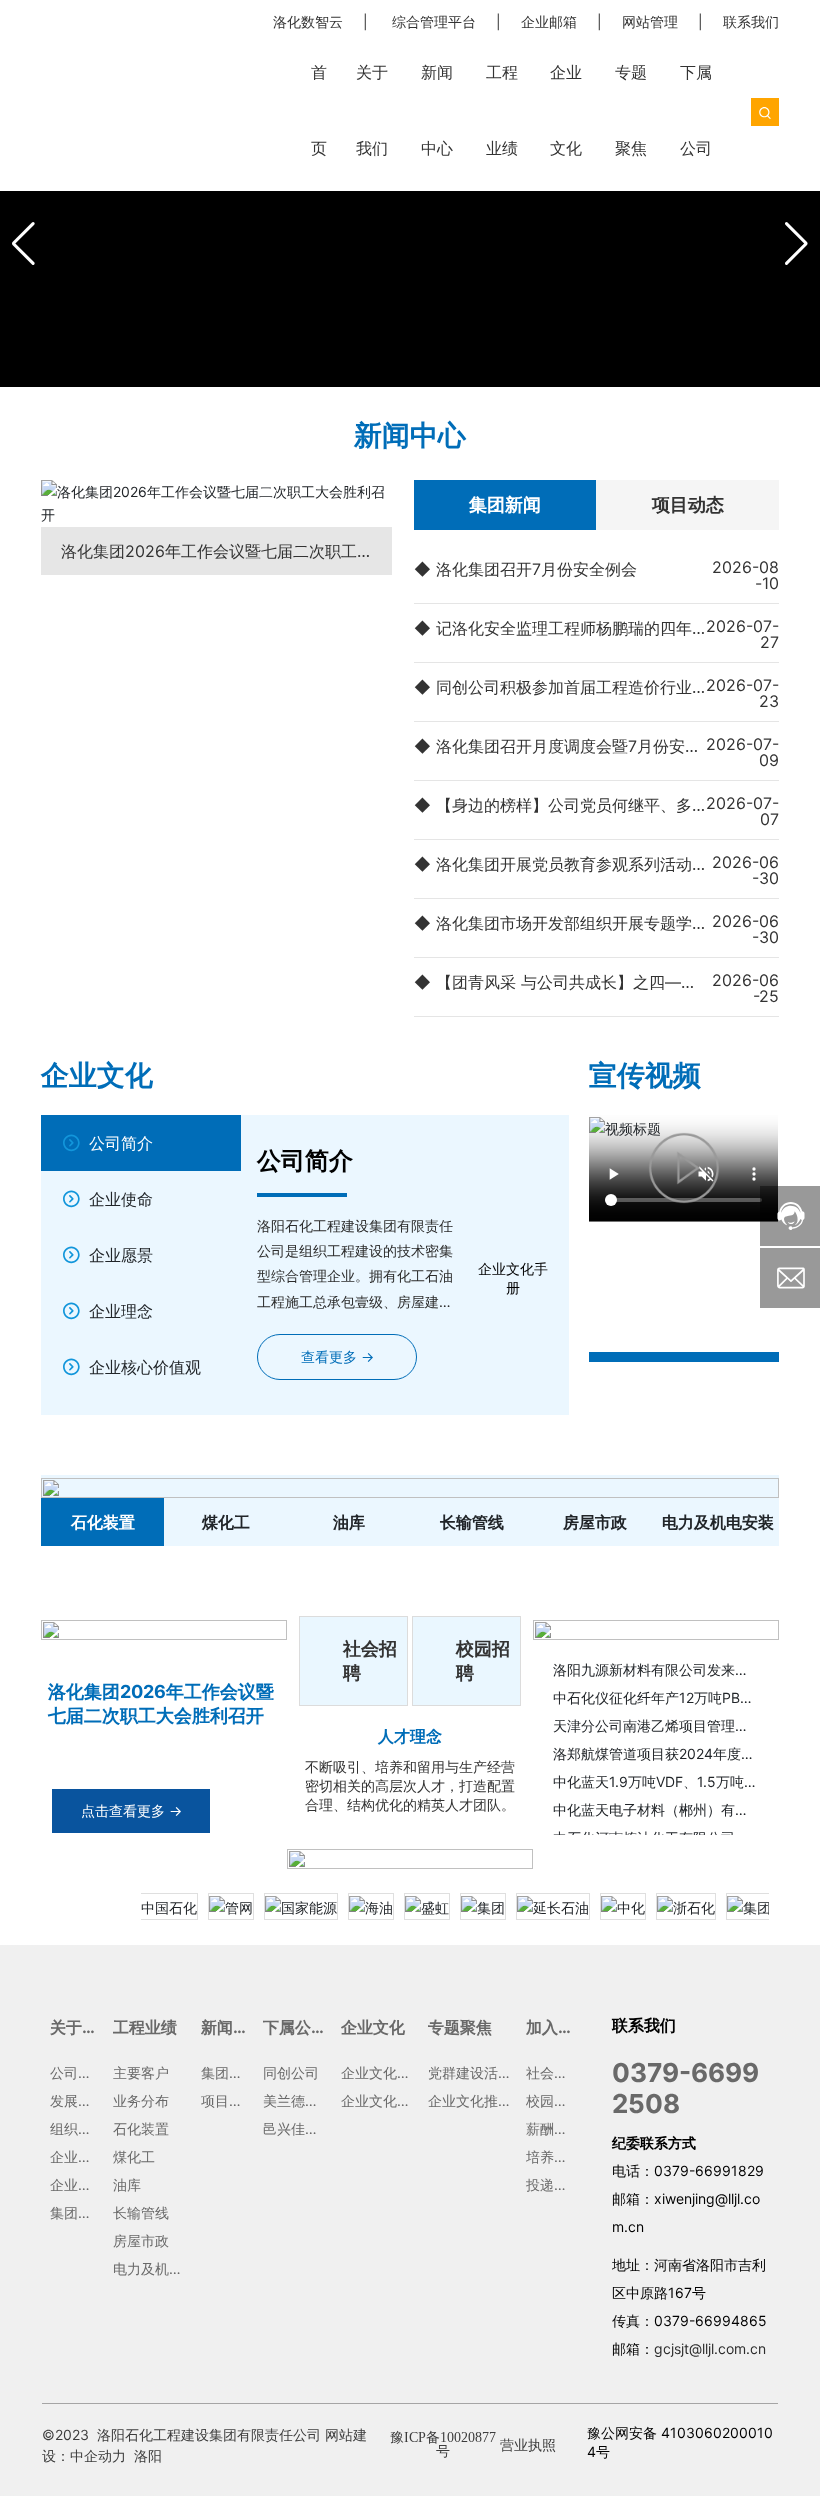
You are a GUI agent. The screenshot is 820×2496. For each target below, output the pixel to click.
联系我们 (751, 21)
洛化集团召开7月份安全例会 (536, 569)
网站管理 (650, 21)
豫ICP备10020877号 (443, 2444)
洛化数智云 (308, 21)
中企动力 (98, 2455)
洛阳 (148, 2455)
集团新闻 (505, 504)
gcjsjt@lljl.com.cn (710, 2348)
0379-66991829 (709, 2170)
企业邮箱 (549, 21)
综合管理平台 (434, 21)
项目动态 (688, 504)
